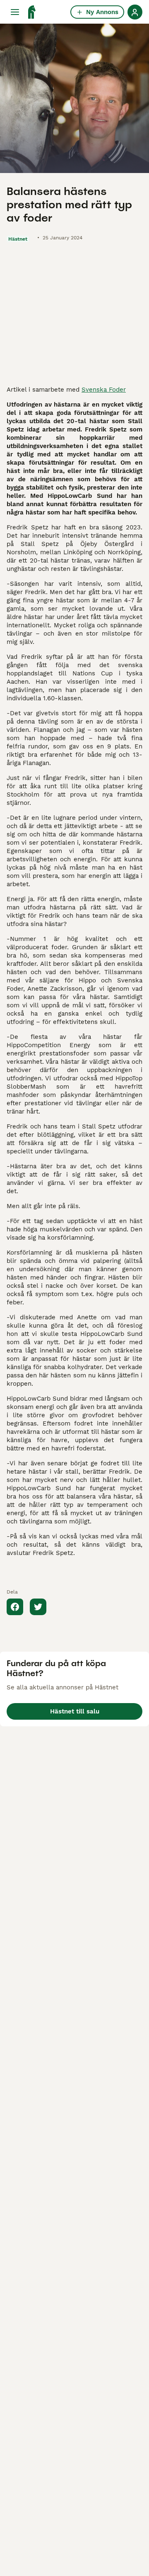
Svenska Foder (104, 390)
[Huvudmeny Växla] (15, 12)
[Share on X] (38, 1607)
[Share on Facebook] (15, 1607)
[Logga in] (135, 12)
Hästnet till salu (75, 1711)
